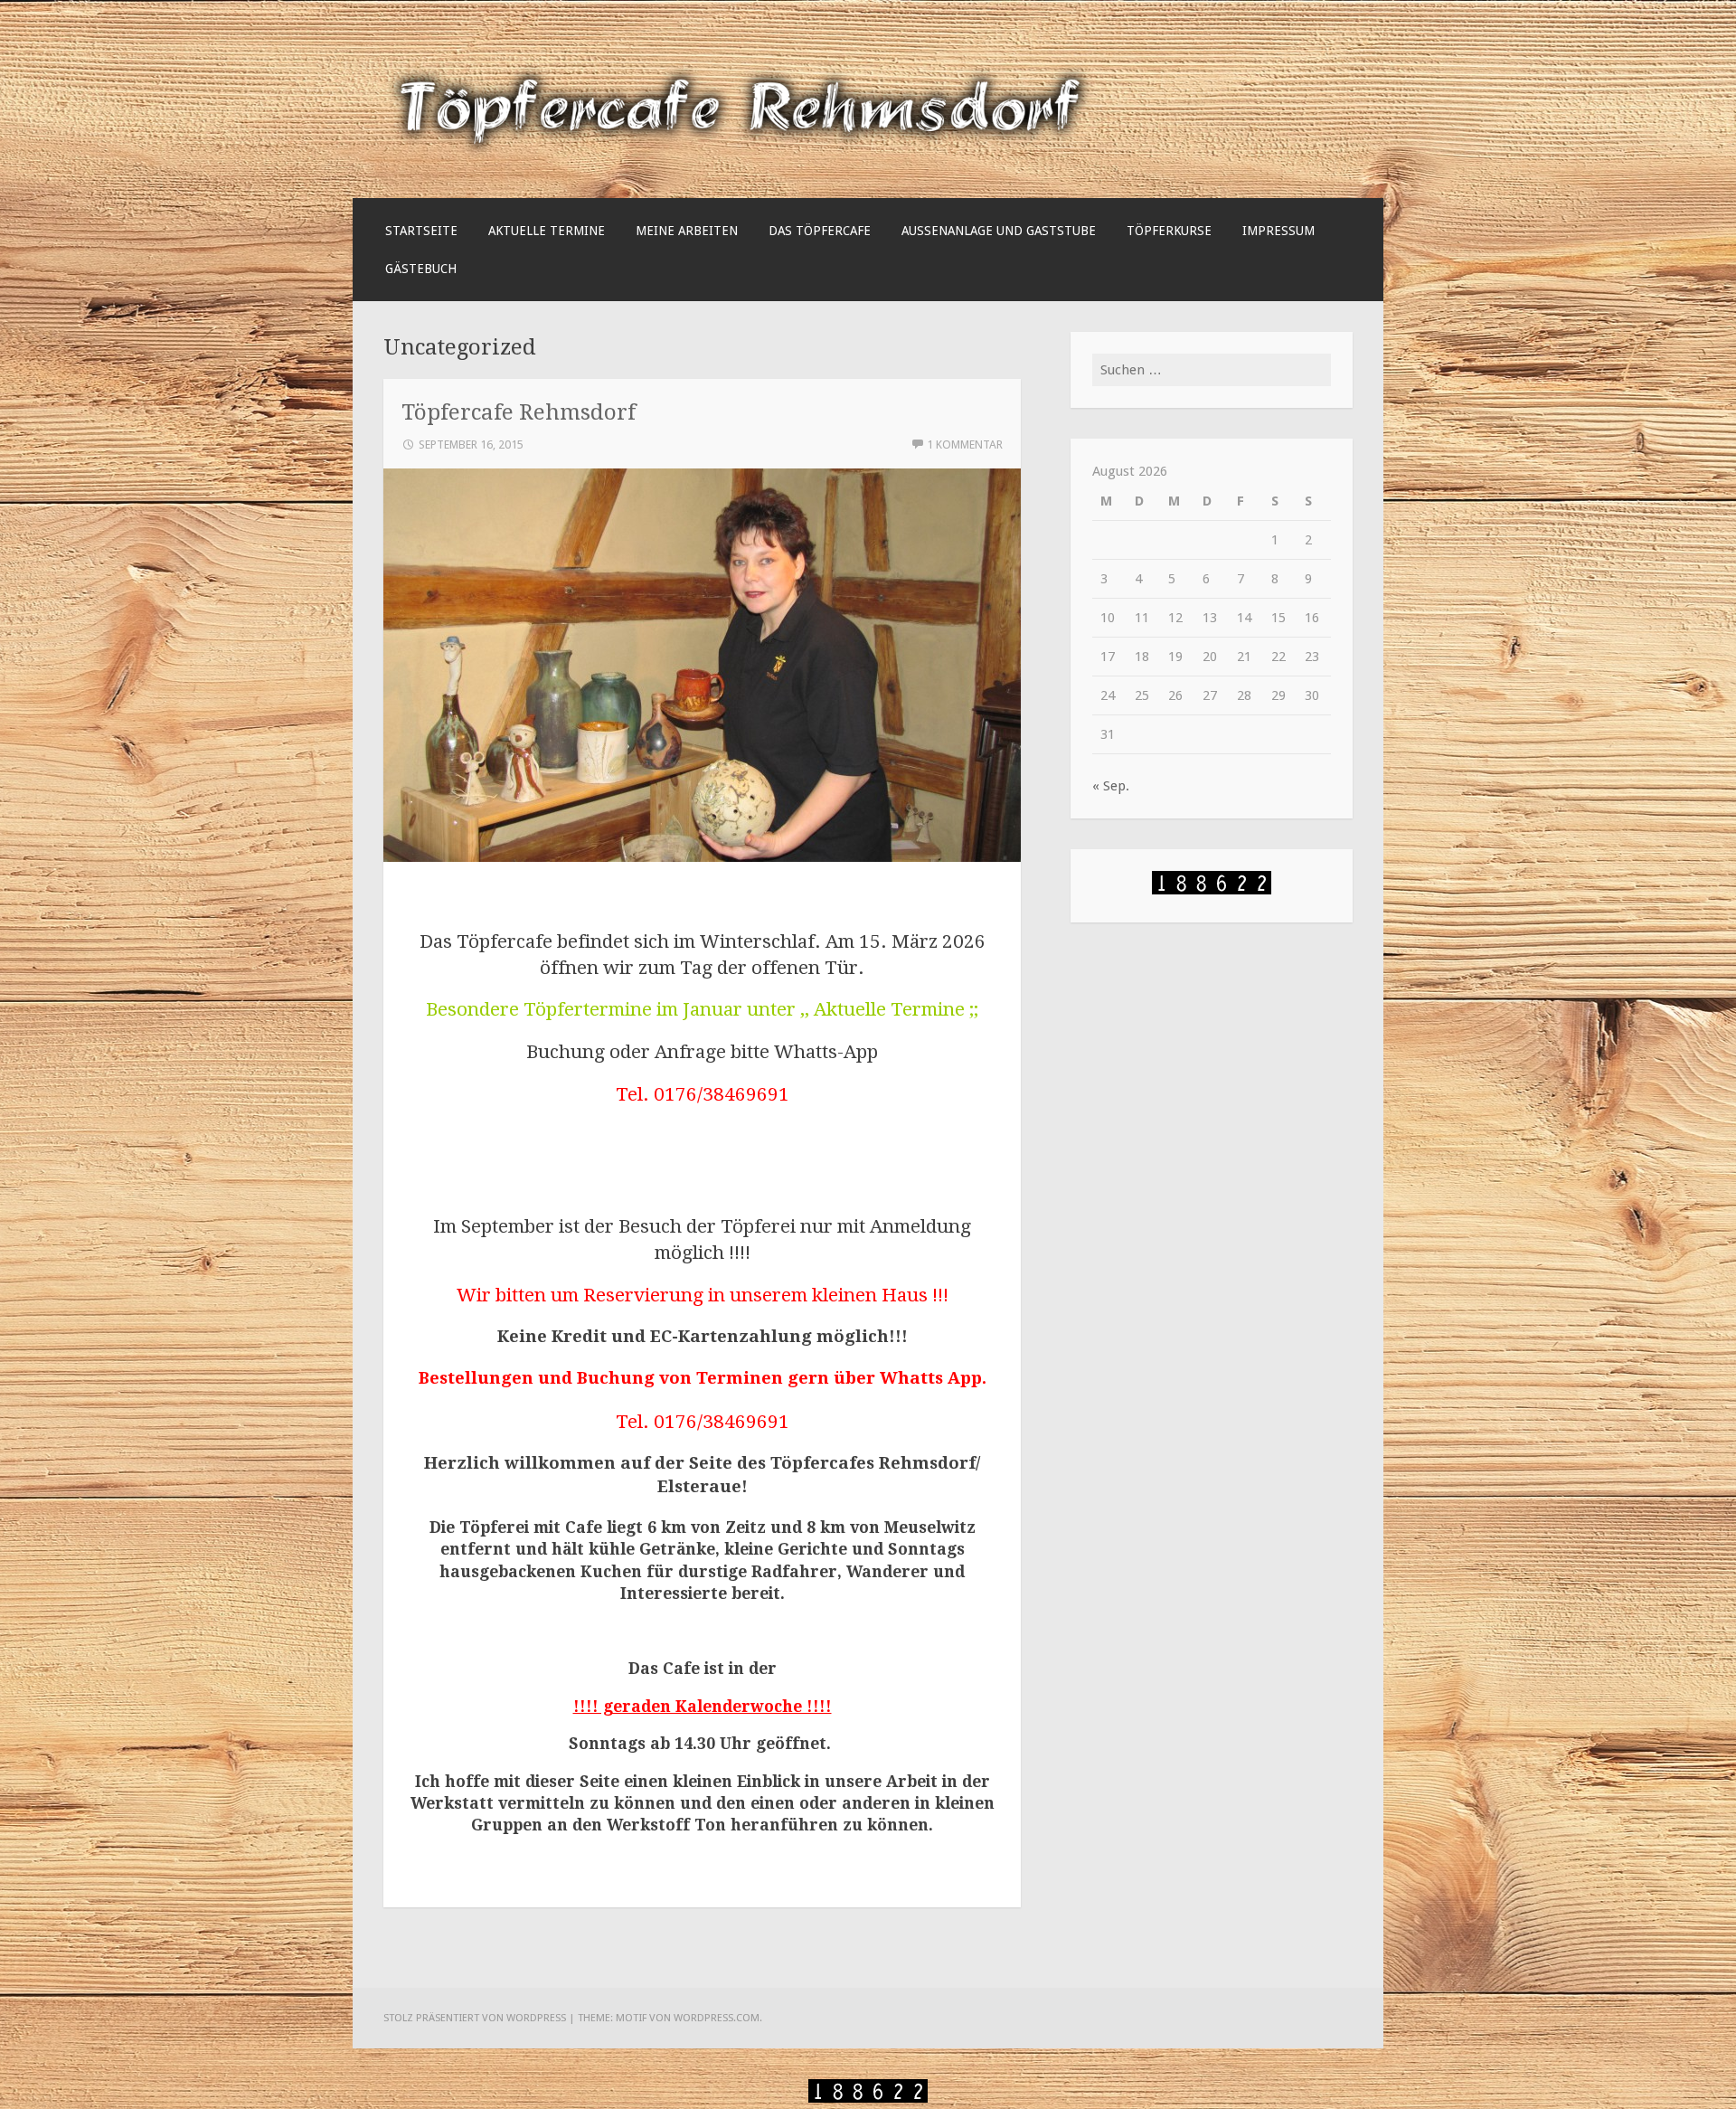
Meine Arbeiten (687, 231)
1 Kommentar (965, 444)
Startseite (421, 231)
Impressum (1278, 231)
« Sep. (1111, 786)
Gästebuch (421, 269)
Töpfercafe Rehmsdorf (519, 412)
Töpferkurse (1169, 231)
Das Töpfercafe (820, 231)
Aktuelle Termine (547, 231)
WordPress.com (717, 2018)
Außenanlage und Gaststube (999, 231)
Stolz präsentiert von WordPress (475, 2018)
